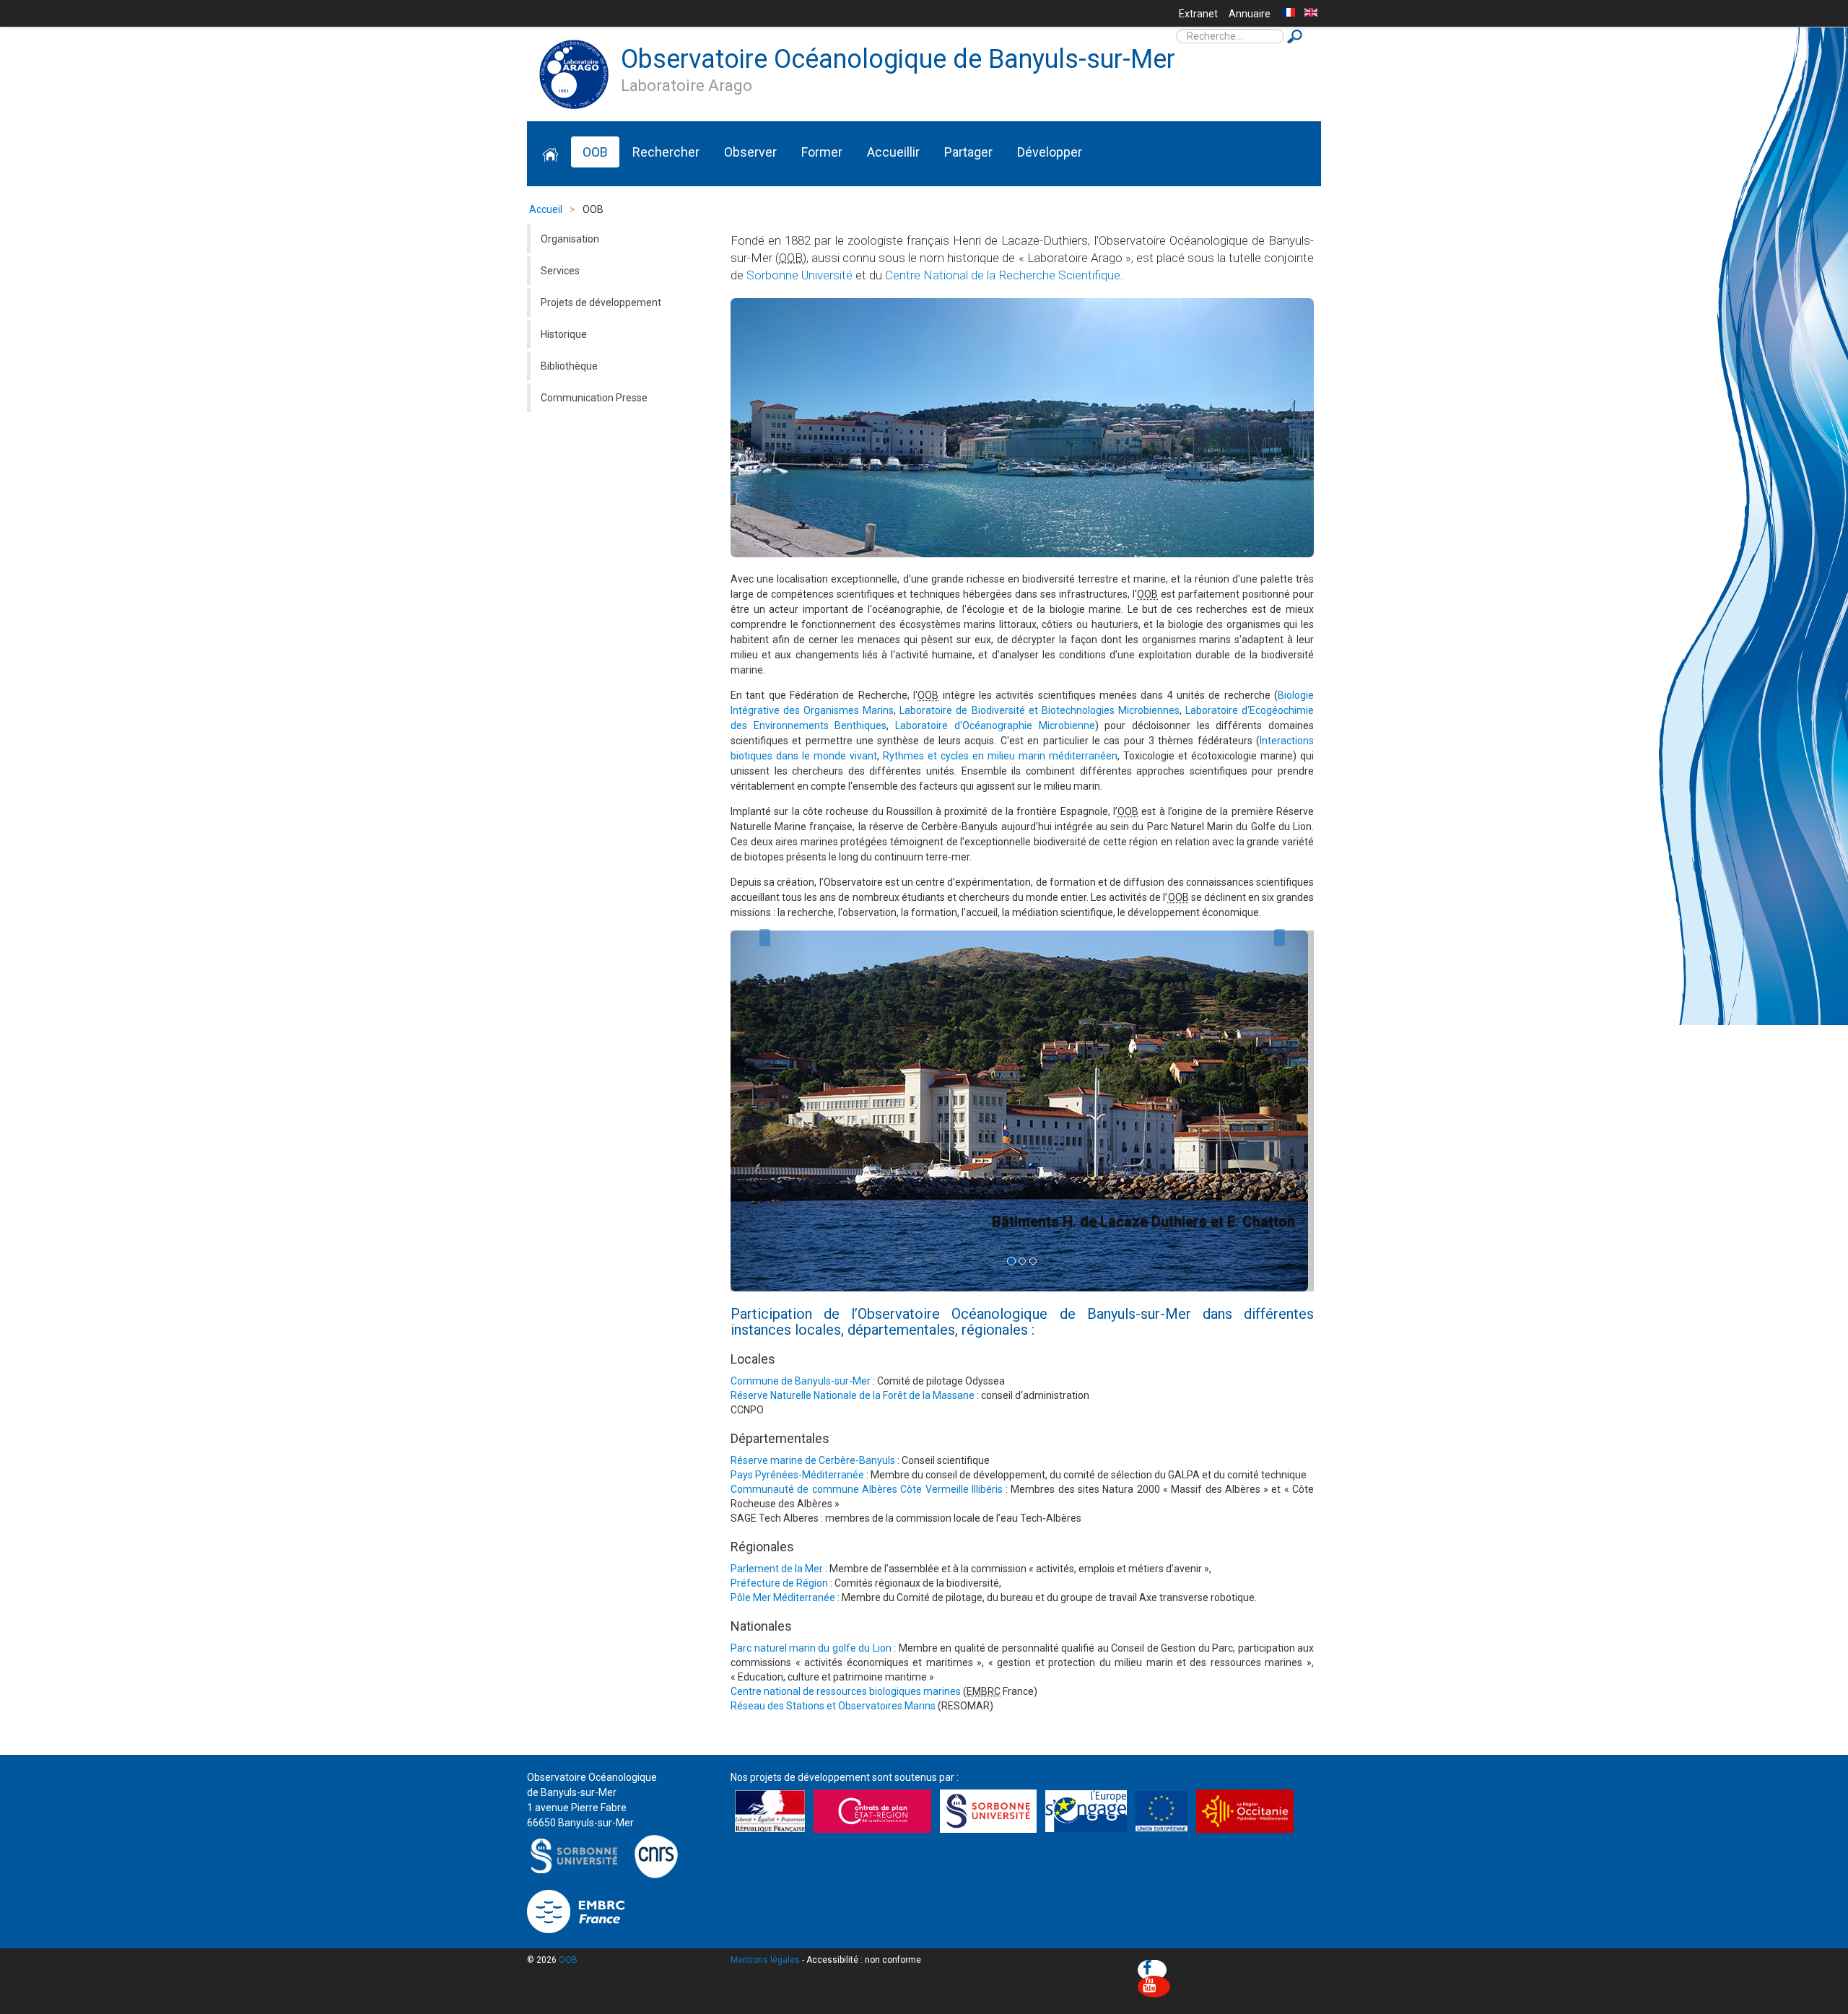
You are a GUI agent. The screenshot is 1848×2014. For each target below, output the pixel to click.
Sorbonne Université (799, 275)
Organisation (570, 239)
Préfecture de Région (779, 1583)
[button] (765, 1111)
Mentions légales (765, 1960)
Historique (564, 334)
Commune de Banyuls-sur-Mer (801, 1381)
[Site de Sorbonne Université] (577, 1855)
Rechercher (666, 152)
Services (560, 271)
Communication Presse (594, 398)
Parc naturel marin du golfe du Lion (811, 1648)
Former (822, 152)
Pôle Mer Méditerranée (783, 1597)
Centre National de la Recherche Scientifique (1003, 275)
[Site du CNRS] (656, 1855)
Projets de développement (601, 302)
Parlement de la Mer (777, 1569)
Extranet (1198, 14)
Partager (968, 152)
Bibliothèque (569, 366)
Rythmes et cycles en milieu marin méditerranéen (1000, 756)
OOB (595, 152)
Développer (1050, 152)
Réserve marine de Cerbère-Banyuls (813, 1460)
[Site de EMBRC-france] (576, 1910)
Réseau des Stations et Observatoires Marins (833, 1706)
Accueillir (893, 152)
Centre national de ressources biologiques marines (846, 1691)
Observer (750, 152)
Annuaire (1250, 14)
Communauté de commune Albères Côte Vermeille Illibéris (867, 1489)
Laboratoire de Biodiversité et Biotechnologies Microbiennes (1039, 710)
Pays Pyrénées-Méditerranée (797, 1475)
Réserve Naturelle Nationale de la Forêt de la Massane (853, 1395)
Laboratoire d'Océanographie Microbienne (995, 725)
